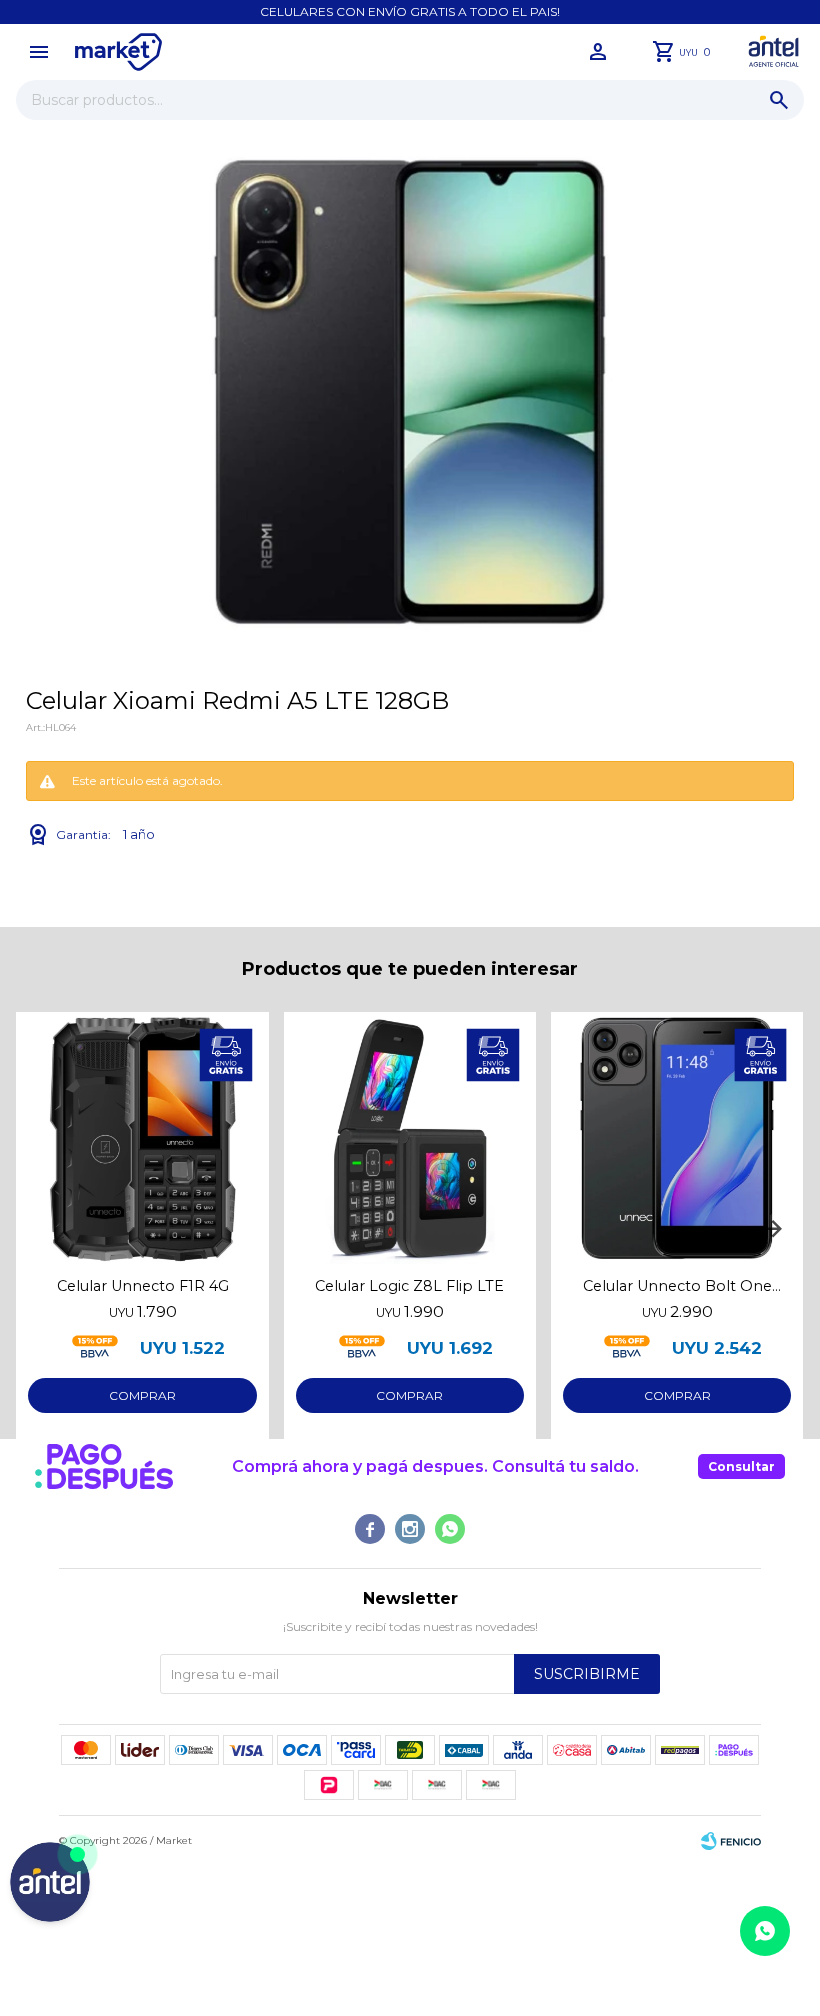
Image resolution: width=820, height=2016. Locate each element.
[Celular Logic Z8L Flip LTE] (410, 1138)
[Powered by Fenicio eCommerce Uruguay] (731, 1841)
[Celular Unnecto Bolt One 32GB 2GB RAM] (677, 1138)
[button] (779, 100)
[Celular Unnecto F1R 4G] (142, 1138)
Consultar (741, 1466)
